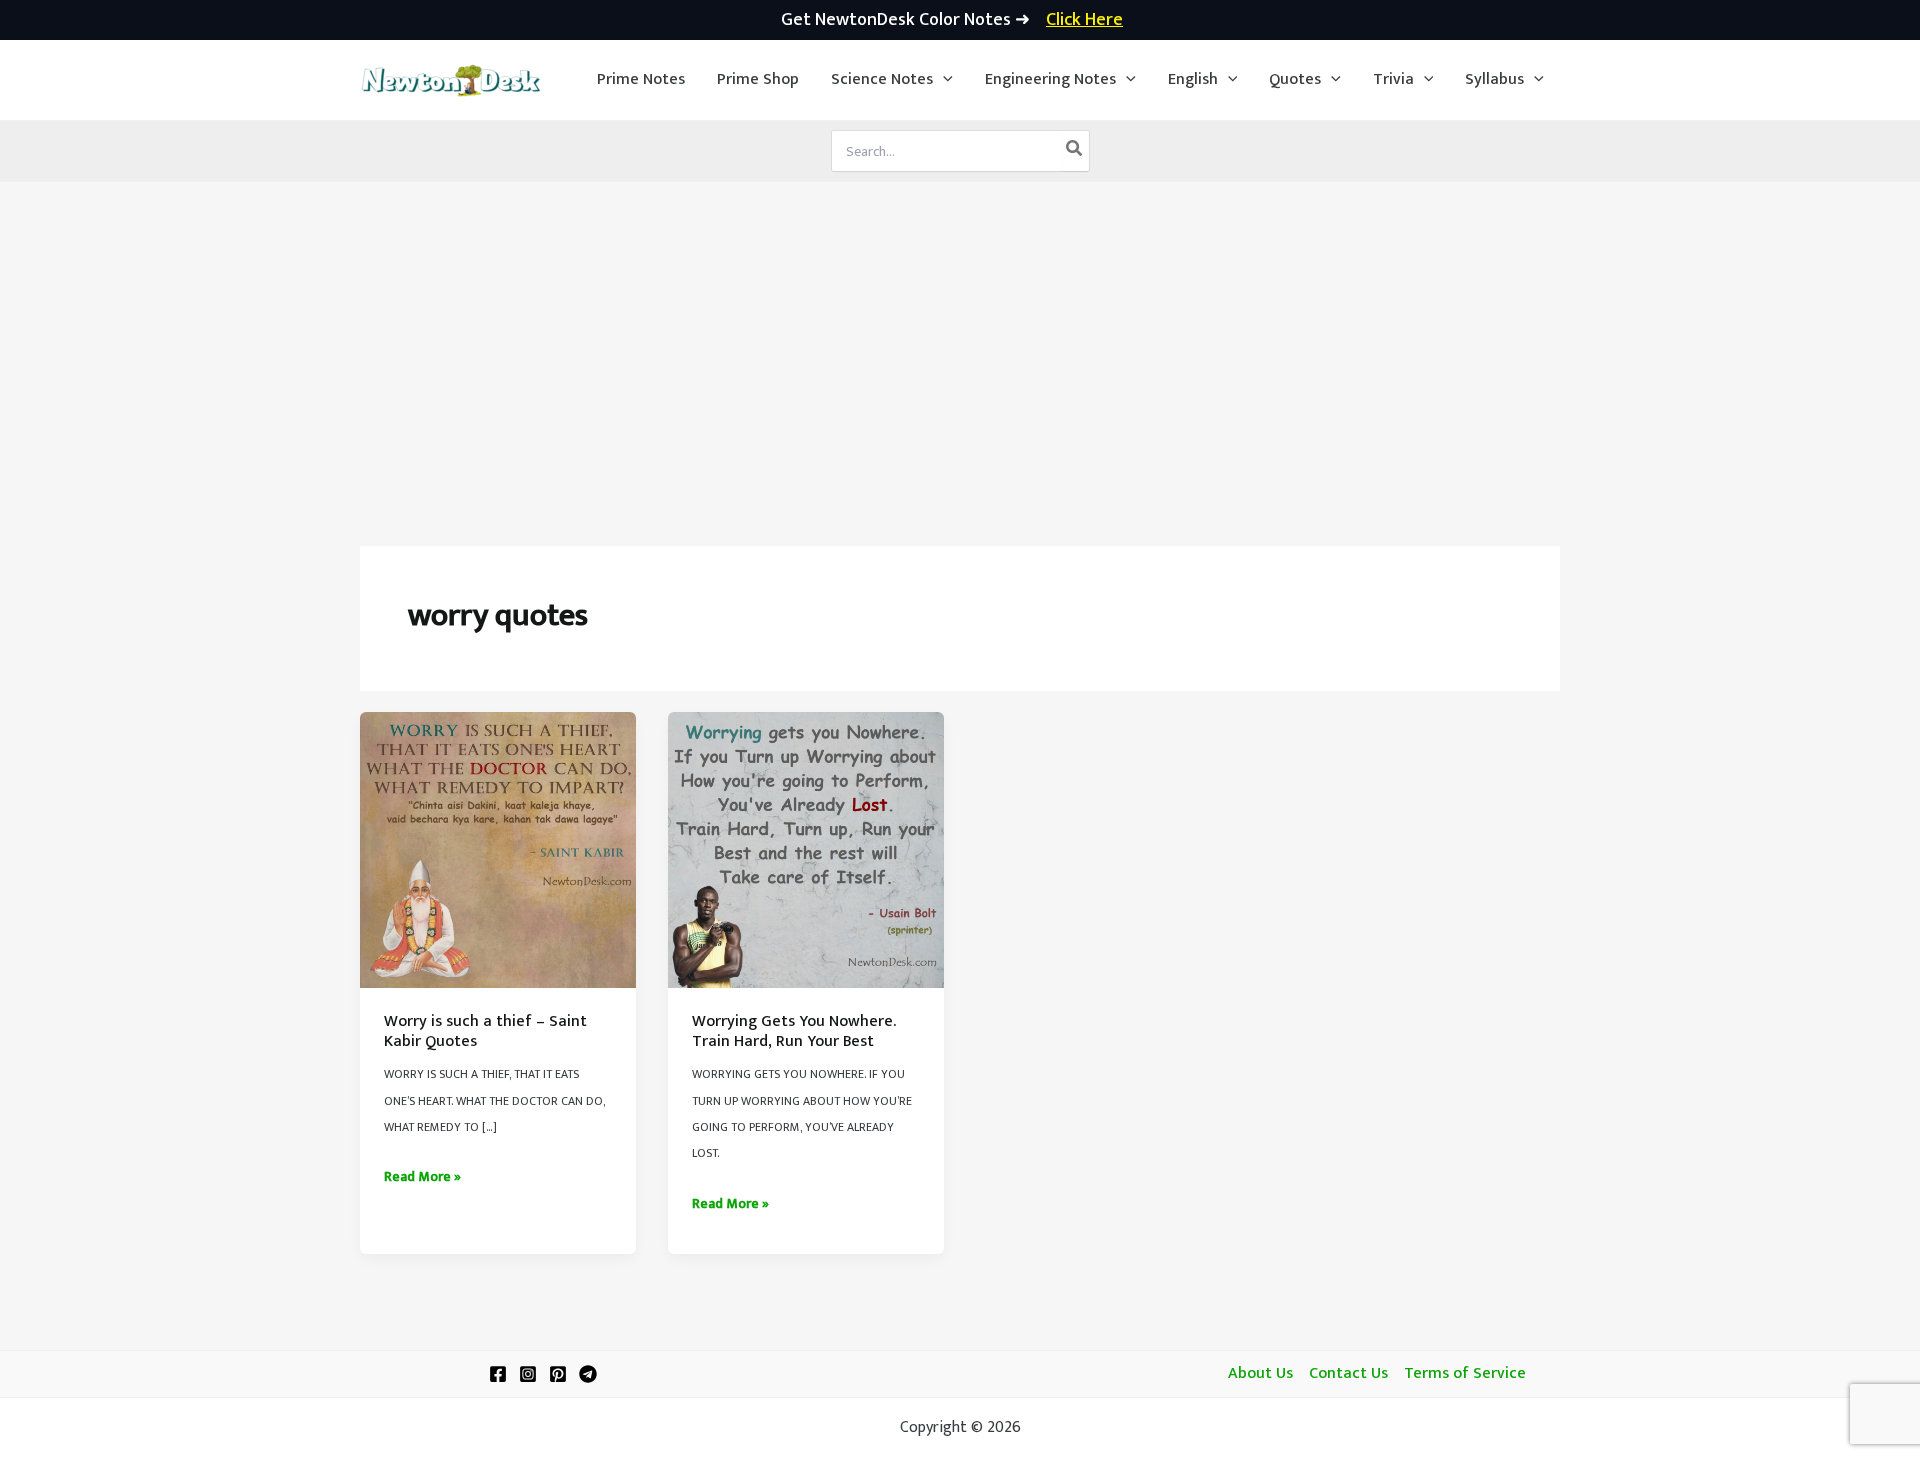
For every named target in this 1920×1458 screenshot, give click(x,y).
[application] (943, 80)
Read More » (422, 1177)
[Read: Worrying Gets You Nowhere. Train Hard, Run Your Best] (806, 849)
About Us (1260, 1374)
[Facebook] (498, 1374)
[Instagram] (528, 1374)
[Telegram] (588, 1374)
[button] (892, 80)
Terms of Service (1465, 1374)
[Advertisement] (960, 332)
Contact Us (1348, 1374)
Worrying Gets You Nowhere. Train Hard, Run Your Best (794, 1031)
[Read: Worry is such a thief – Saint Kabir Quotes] (498, 849)
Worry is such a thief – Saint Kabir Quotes (485, 1031)
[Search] (1075, 151)
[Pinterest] (558, 1374)
